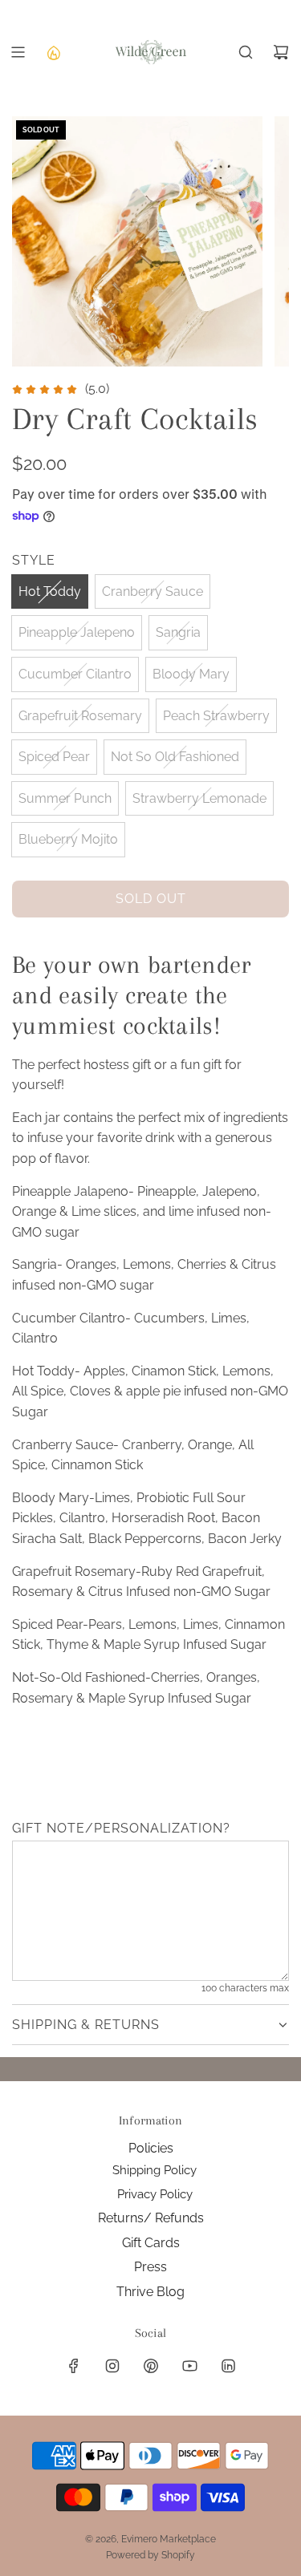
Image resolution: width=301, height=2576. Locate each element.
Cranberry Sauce (153, 591)
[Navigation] (18, 52)
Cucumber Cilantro (75, 674)
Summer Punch (65, 798)
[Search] (246, 52)
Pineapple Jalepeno (77, 632)
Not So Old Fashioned (175, 757)
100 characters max (245, 1988)
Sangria (178, 632)
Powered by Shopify (150, 2555)
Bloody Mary (191, 674)
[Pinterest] (151, 2366)
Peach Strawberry (216, 716)
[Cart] (281, 52)
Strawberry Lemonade (199, 798)
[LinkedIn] (228, 2366)
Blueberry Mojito (68, 839)
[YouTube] (189, 2366)
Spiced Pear (54, 757)
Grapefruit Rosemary (80, 716)
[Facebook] (74, 2366)
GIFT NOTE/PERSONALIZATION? (121, 1828)
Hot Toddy (50, 591)
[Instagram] (112, 2366)
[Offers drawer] (53, 52)
